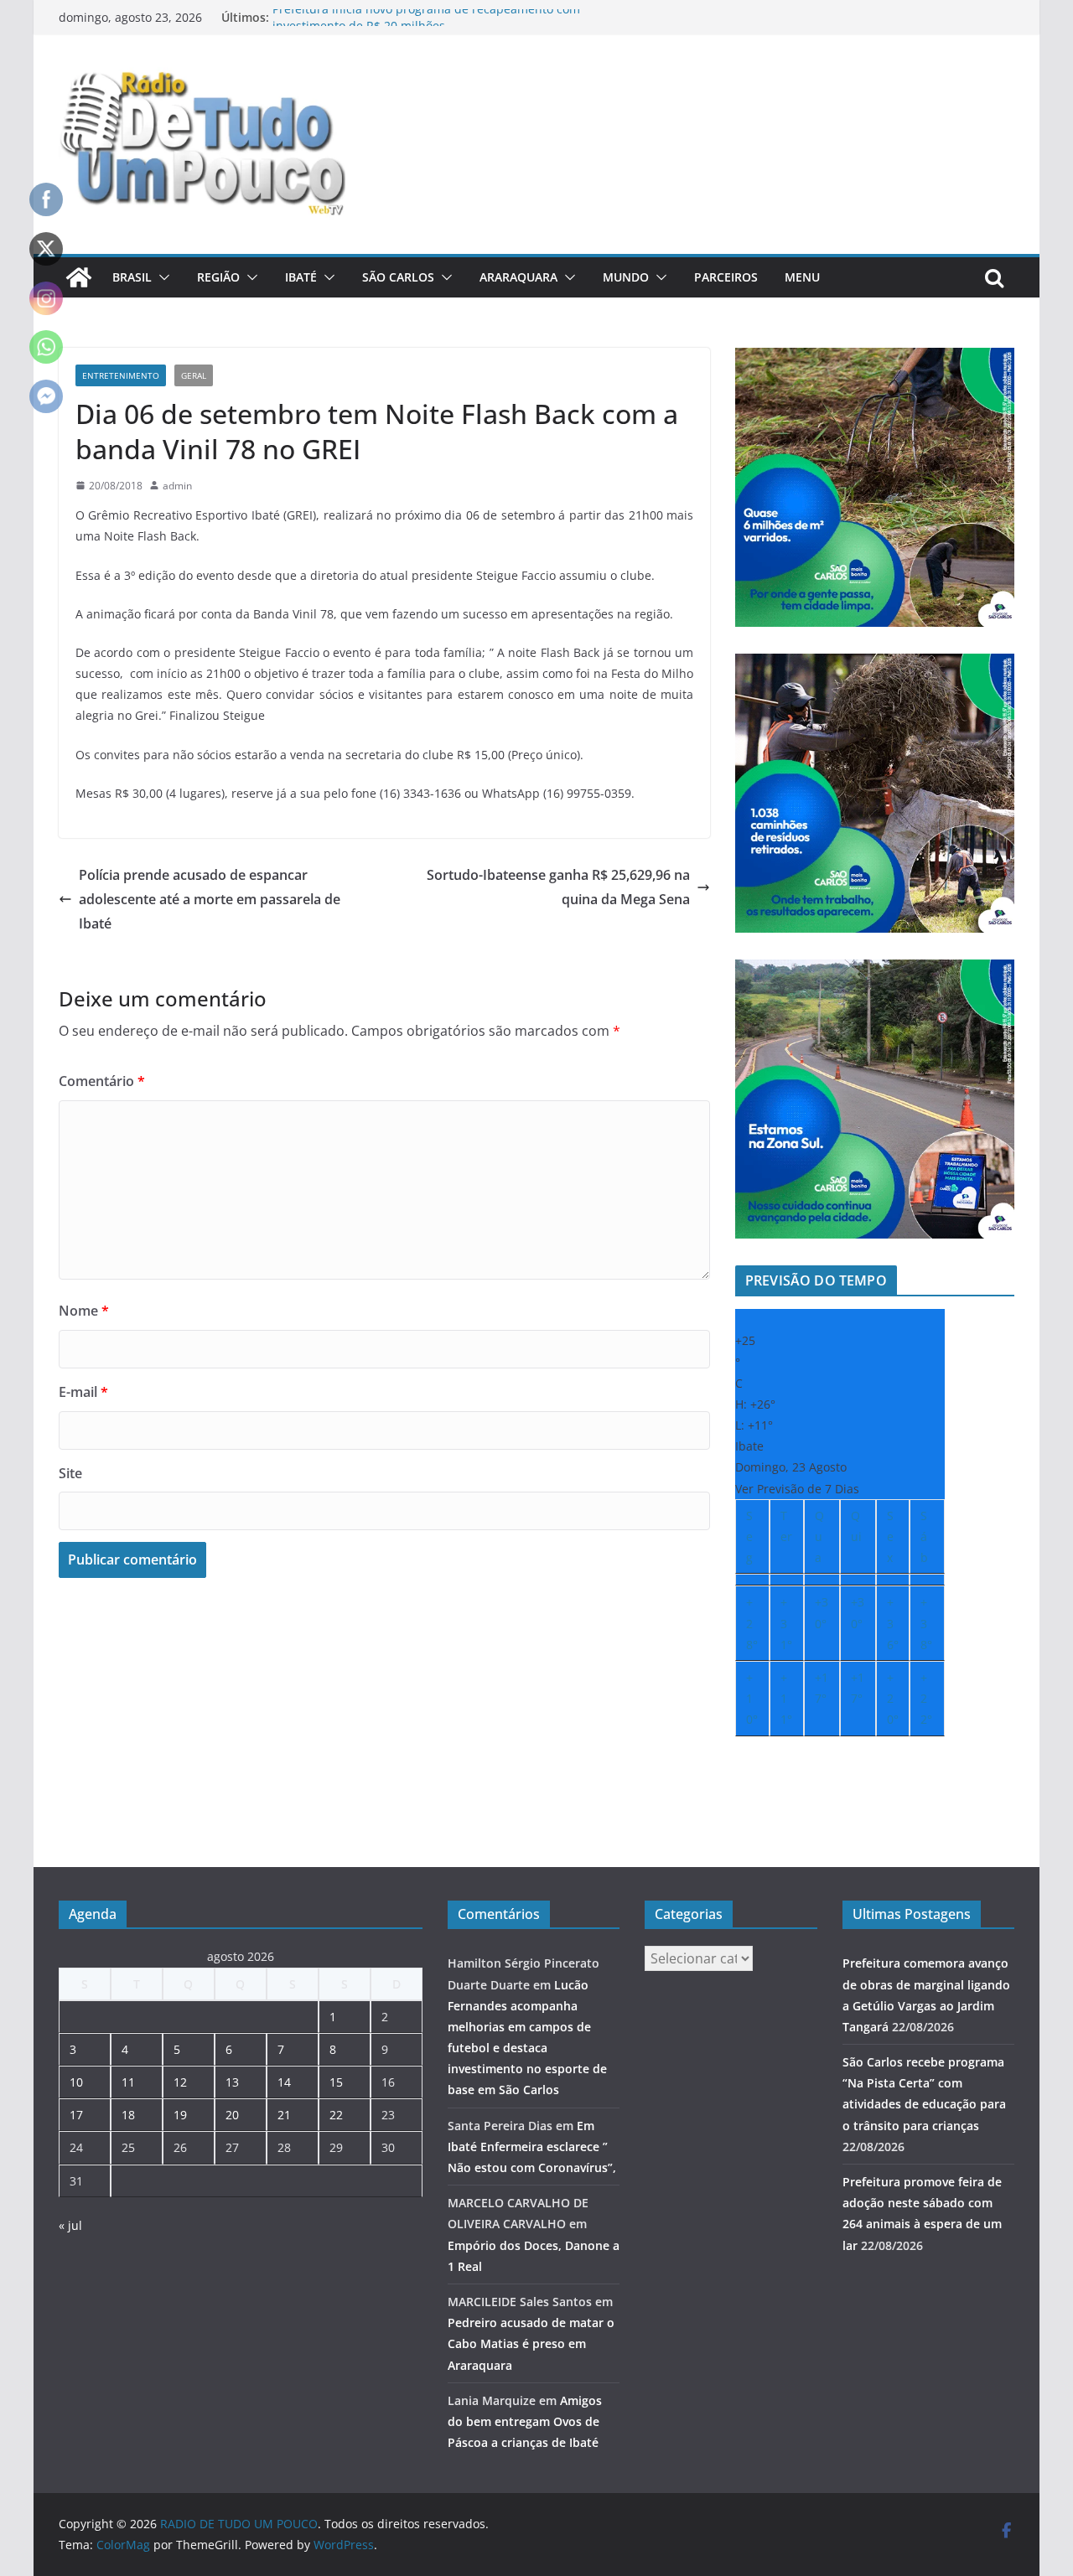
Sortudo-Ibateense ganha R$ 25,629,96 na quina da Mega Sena (558, 887)
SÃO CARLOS (398, 277)
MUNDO (626, 277)
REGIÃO (218, 277)
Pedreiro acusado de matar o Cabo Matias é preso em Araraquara (531, 2343)
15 (336, 2082)
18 (128, 2115)
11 (128, 2082)
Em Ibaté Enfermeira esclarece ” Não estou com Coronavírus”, (532, 2147)
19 (180, 2115)
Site (70, 1473)
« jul (70, 2225)
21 (284, 2115)
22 (336, 2115)
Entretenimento (121, 375)
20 (232, 2115)
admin (177, 486)
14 (284, 2082)
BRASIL (132, 277)
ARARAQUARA (518, 277)
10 (76, 2082)
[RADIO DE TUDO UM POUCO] (79, 277)
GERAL (194, 375)
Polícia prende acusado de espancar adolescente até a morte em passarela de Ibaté (210, 899)
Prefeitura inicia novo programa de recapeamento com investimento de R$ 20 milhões (426, 26)
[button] (161, 277)
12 (180, 2082)
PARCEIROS (726, 277)
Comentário (102, 1081)
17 (76, 2115)
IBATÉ (301, 277)
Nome (84, 1311)
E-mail (83, 1392)
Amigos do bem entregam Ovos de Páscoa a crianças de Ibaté (525, 2421)
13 (232, 2082)
